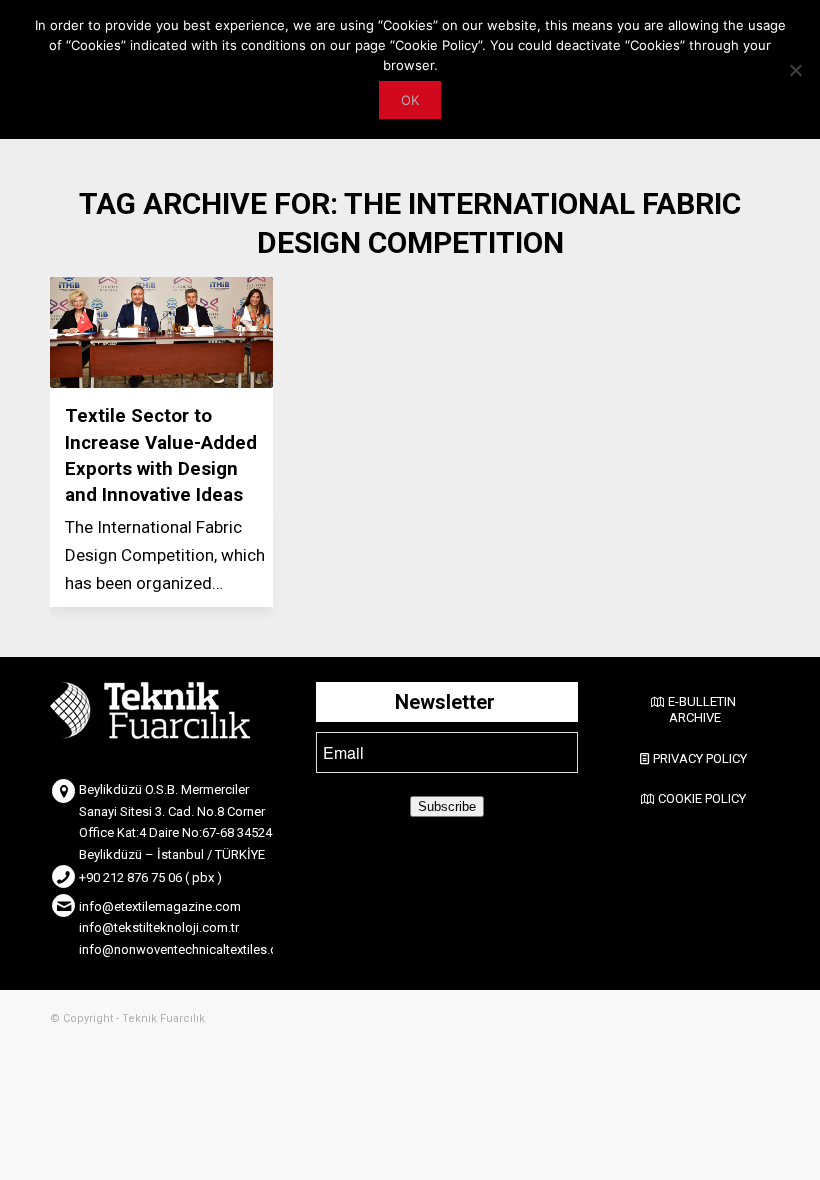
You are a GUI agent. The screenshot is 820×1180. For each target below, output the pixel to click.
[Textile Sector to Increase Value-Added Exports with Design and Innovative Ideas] (161, 332)
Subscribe (447, 806)
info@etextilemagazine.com (160, 906)
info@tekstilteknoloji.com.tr (159, 927)
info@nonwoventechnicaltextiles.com (187, 949)
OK (410, 100)
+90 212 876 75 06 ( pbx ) (150, 877)
